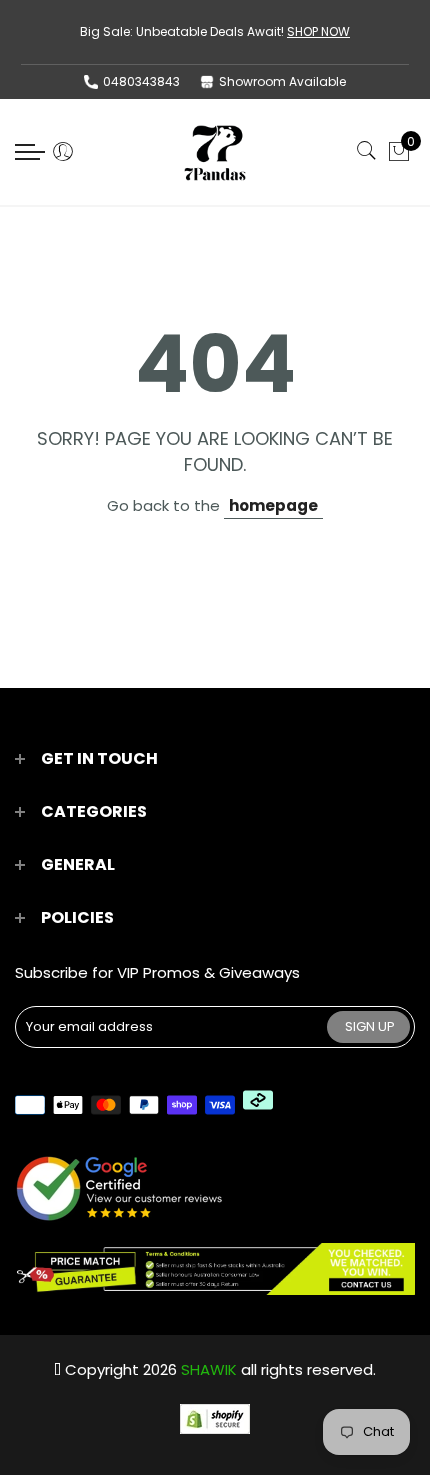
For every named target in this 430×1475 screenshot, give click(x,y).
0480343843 (141, 81)
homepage (273, 505)
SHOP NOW (318, 31)
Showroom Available (282, 81)
